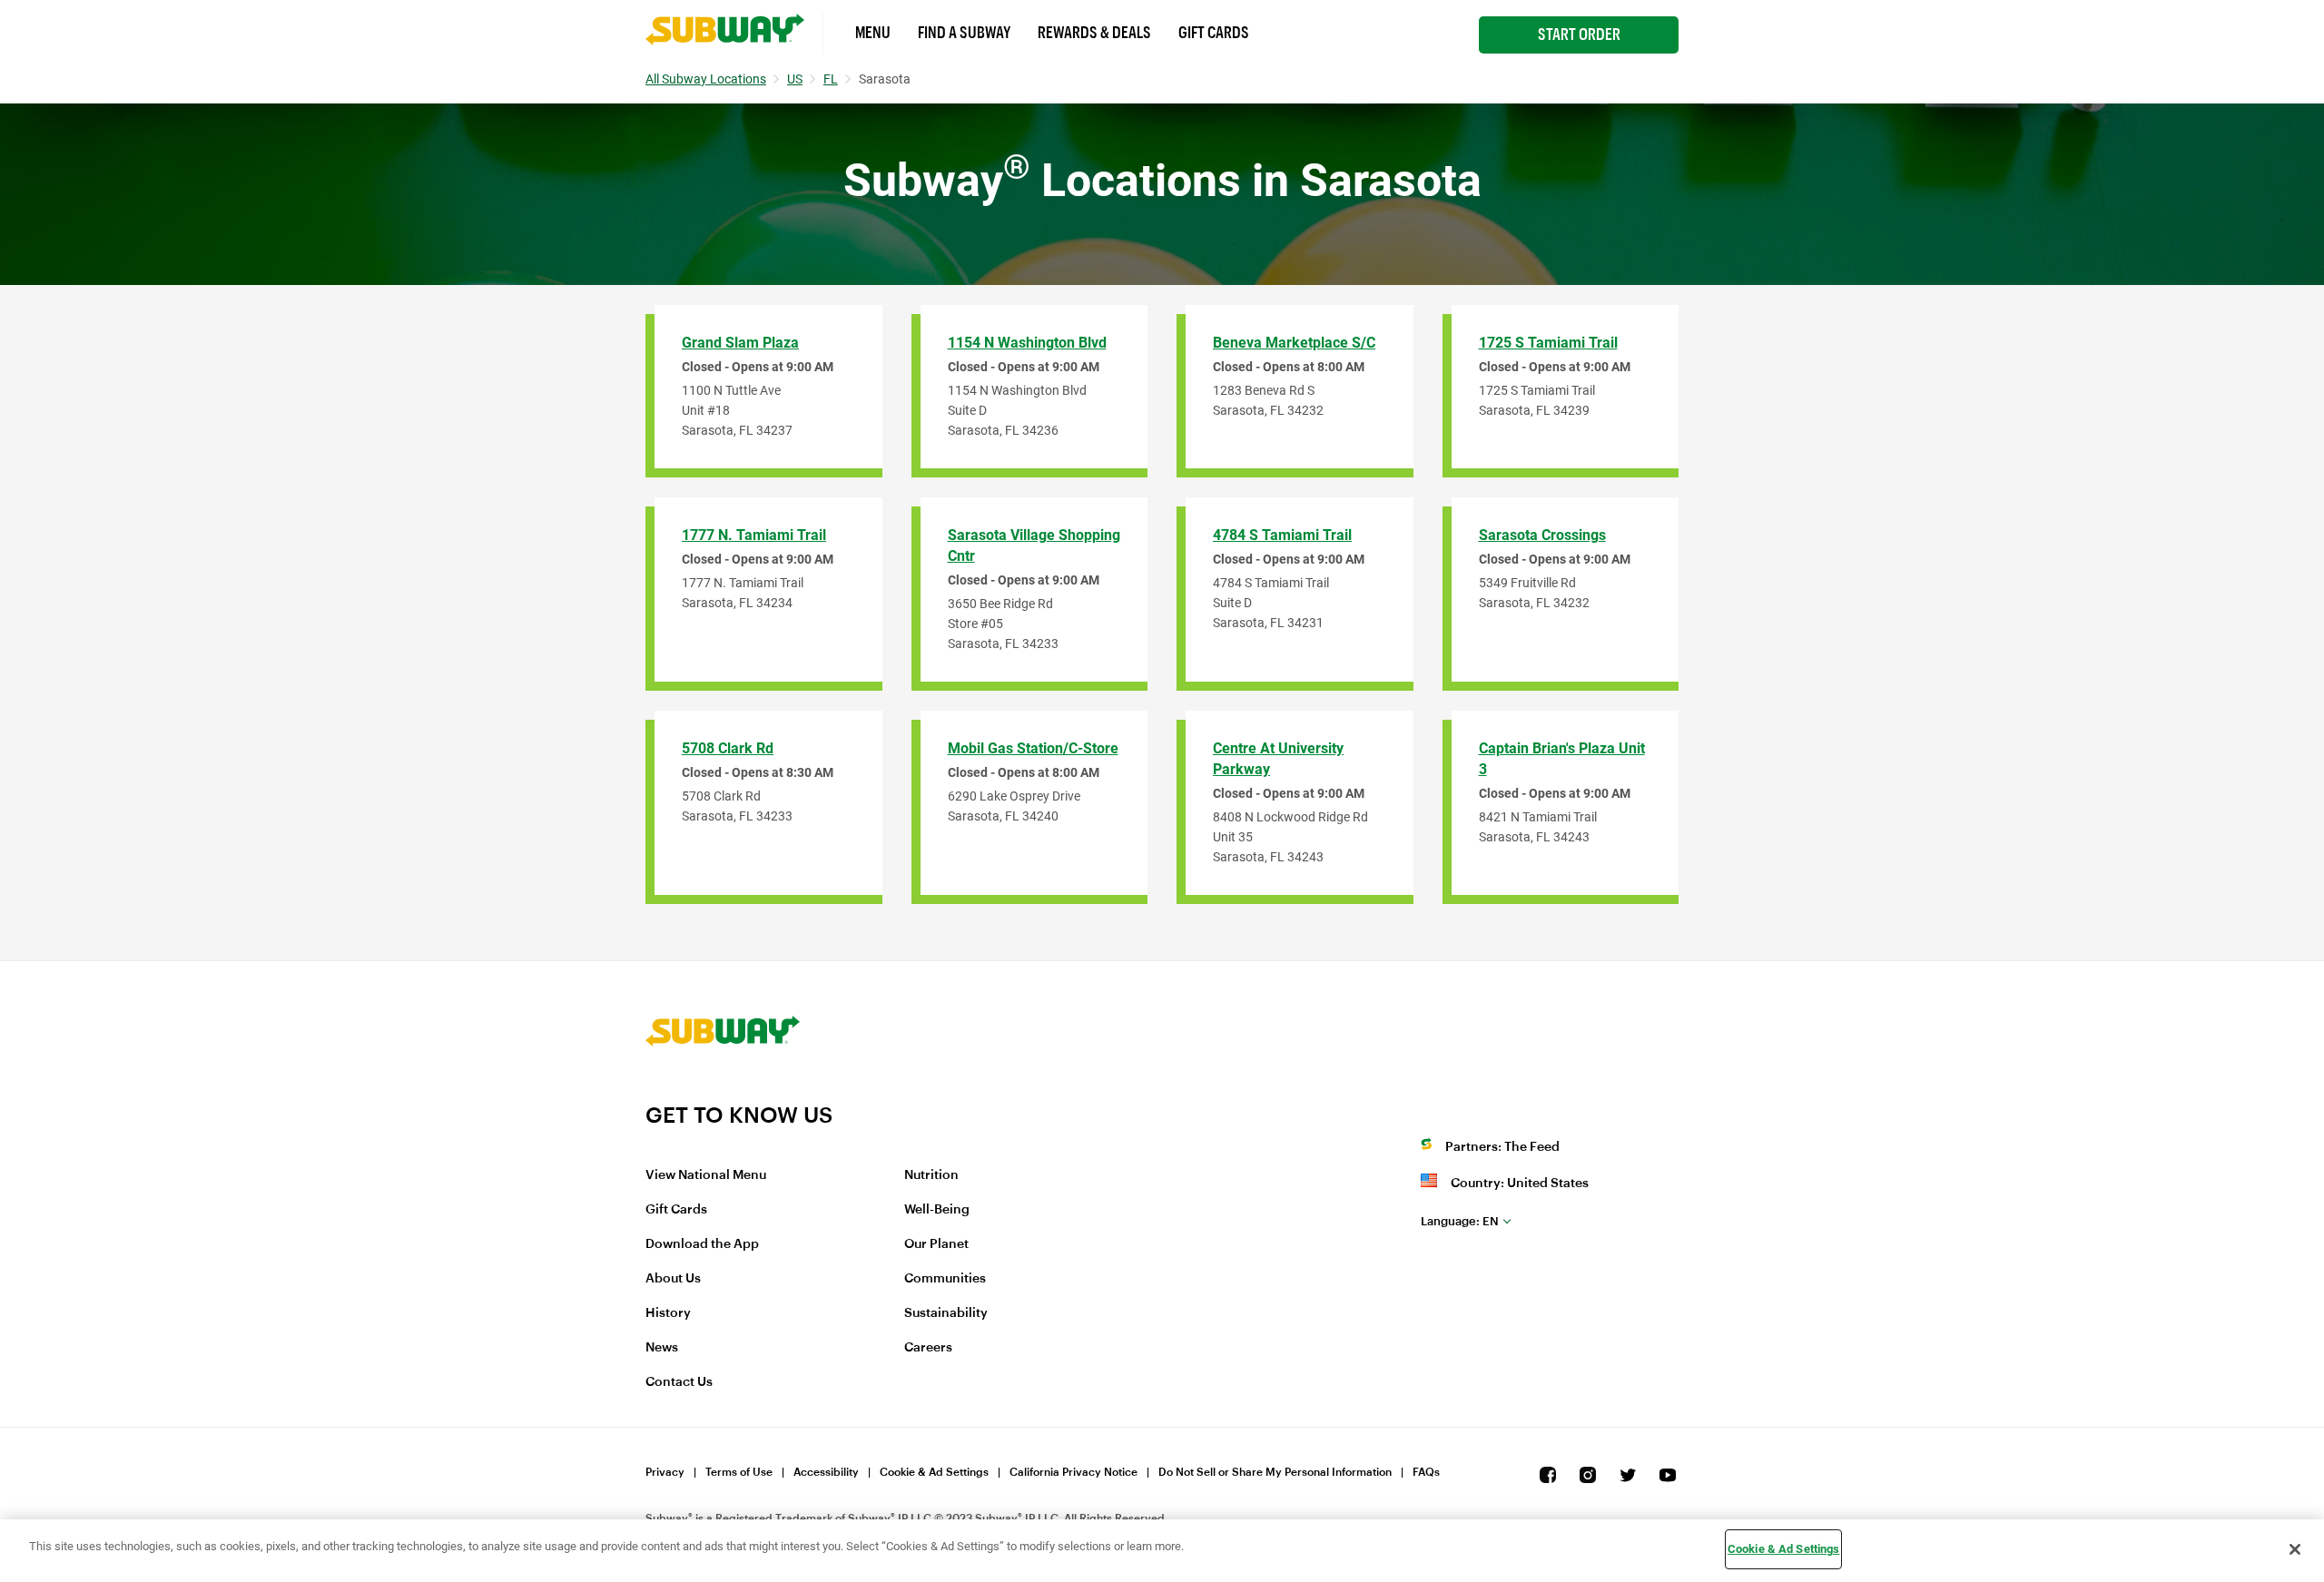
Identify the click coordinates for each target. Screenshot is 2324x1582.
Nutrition (931, 1175)
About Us (673, 1279)
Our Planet (936, 1244)
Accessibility (826, 1472)
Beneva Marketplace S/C (1294, 343)
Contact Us (679, 1382)
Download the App (702, 1244)
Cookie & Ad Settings (934, 1472)
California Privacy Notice (1073, 1472)
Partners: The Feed (1502, 1147)
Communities (945, 1279)
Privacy (665, 1472)
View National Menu (706, 1175)
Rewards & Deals (1094, 33)
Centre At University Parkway (1278, 759)
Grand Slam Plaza (740, 343)
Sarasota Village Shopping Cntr (1034, 545)
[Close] (2295, 1549)
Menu (873, 33)
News (662, 1348)
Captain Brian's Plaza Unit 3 (1562, 759)
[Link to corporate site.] (723, 1090)
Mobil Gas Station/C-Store (1033, 748)
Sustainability (946, 1313)
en (1460, 1221)
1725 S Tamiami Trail (1548, 343)
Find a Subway (964, 33)
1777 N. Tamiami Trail (754, 535)
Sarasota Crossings (1542, 535)
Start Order (1579, 34)
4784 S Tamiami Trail (1282, 535)
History (668, 1313)
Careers (928, 1348)
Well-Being (937, 1210)
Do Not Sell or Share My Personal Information (1275, 1472)
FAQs (1426, 1472)
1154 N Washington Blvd (1027, 343)
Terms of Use (739, 1472)
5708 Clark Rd (728, 748)
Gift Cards (1214, 33)
